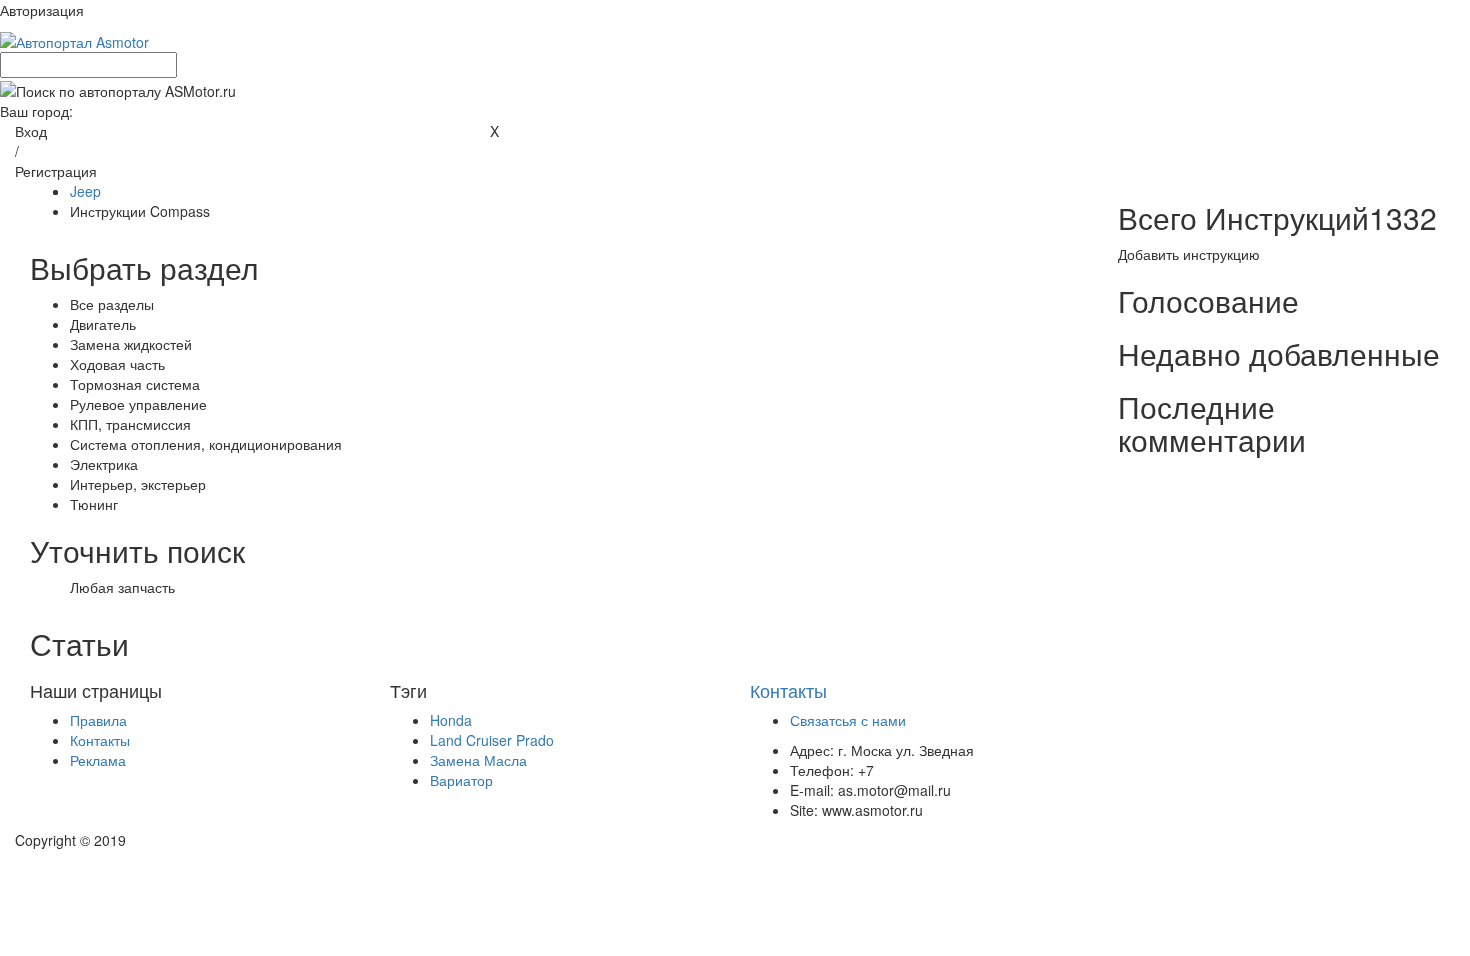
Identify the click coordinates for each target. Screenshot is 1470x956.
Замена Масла (478, 760)
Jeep (85, 191)
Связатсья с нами (848, 720)
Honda (451, 720)
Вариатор (461, 780)
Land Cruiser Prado (492, 740)
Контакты (100, 740)
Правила (98, 720)
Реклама (98, 760)
